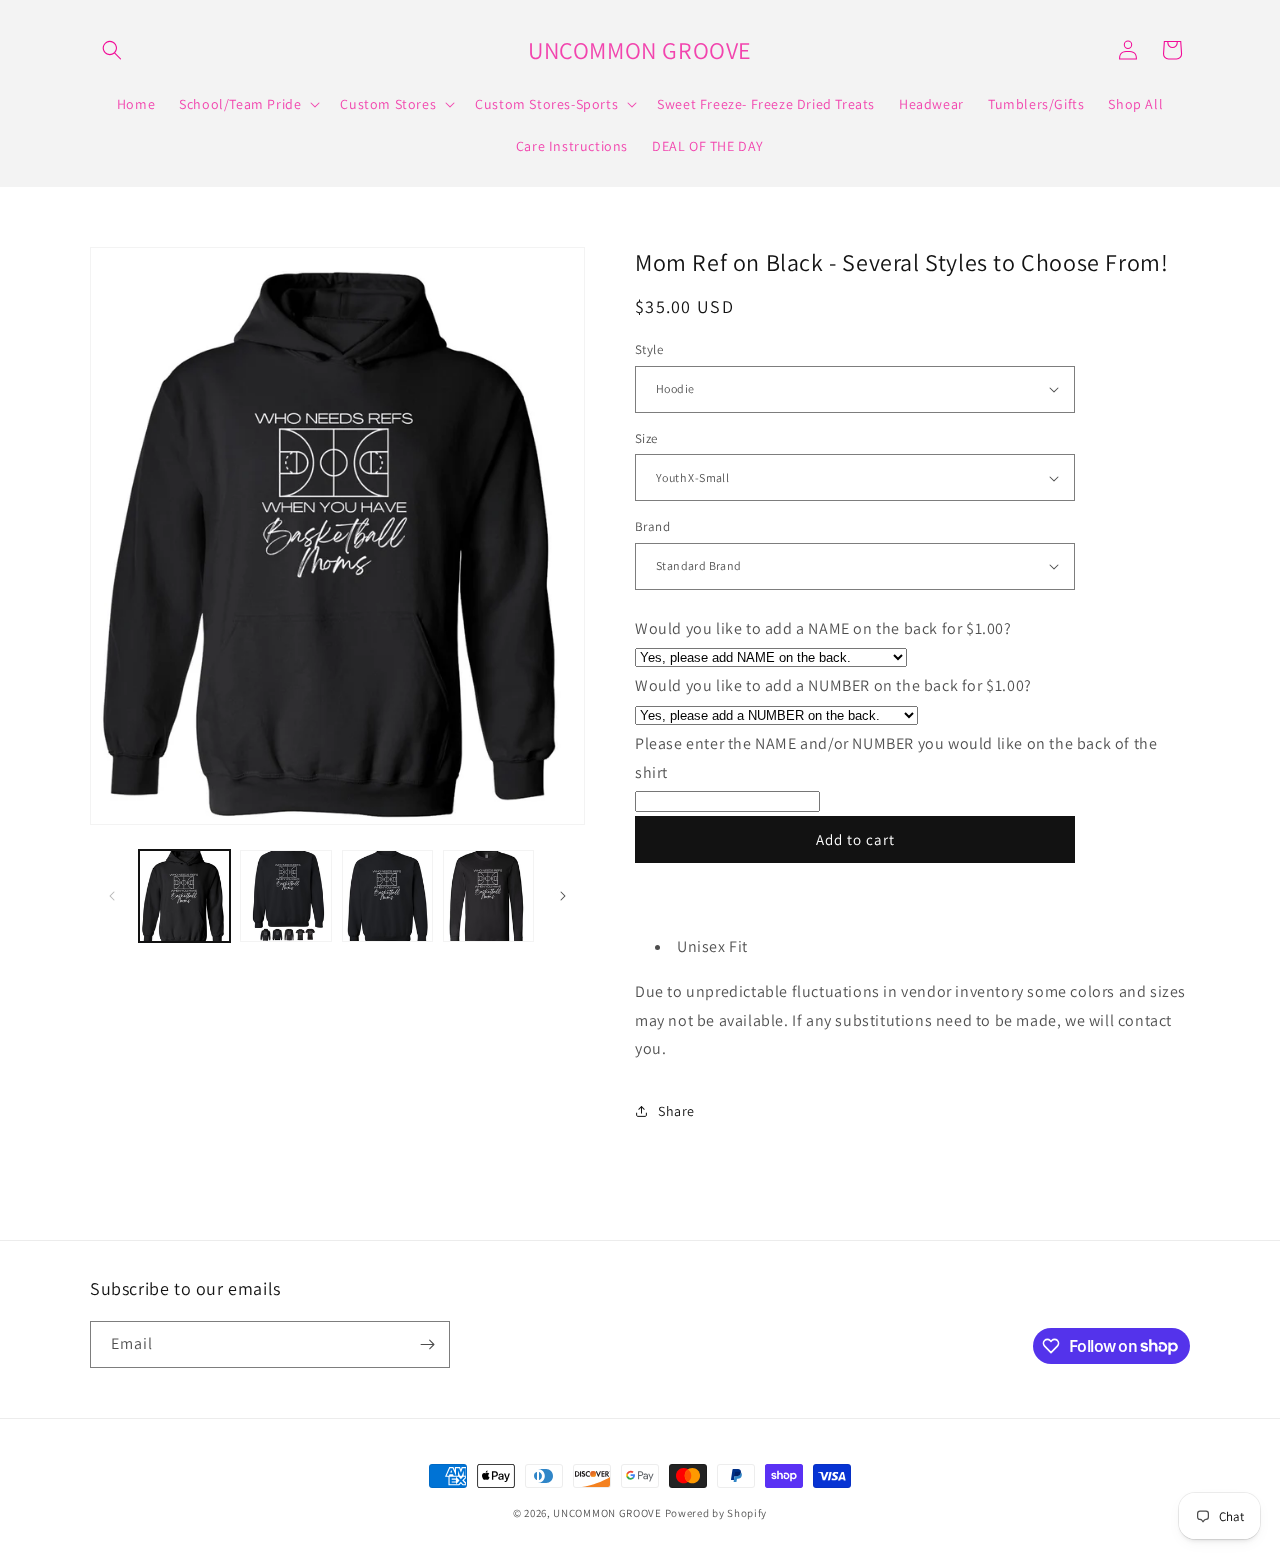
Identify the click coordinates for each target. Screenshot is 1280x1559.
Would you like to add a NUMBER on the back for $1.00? (833, 685)
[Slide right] (563, 896)
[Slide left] (112, 896)
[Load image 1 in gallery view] (184, 895)
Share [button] (676, 1111)
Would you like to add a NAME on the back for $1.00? (823, 628)
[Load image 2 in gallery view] (285, 895)
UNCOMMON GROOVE (607, 1513)
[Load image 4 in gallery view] (488, 895)
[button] (112, 50)
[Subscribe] (427, 1344)
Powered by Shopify (716, 1513)
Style (649, 349)
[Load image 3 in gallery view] (387, 895)
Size (646, 438)
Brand (652, 526)
